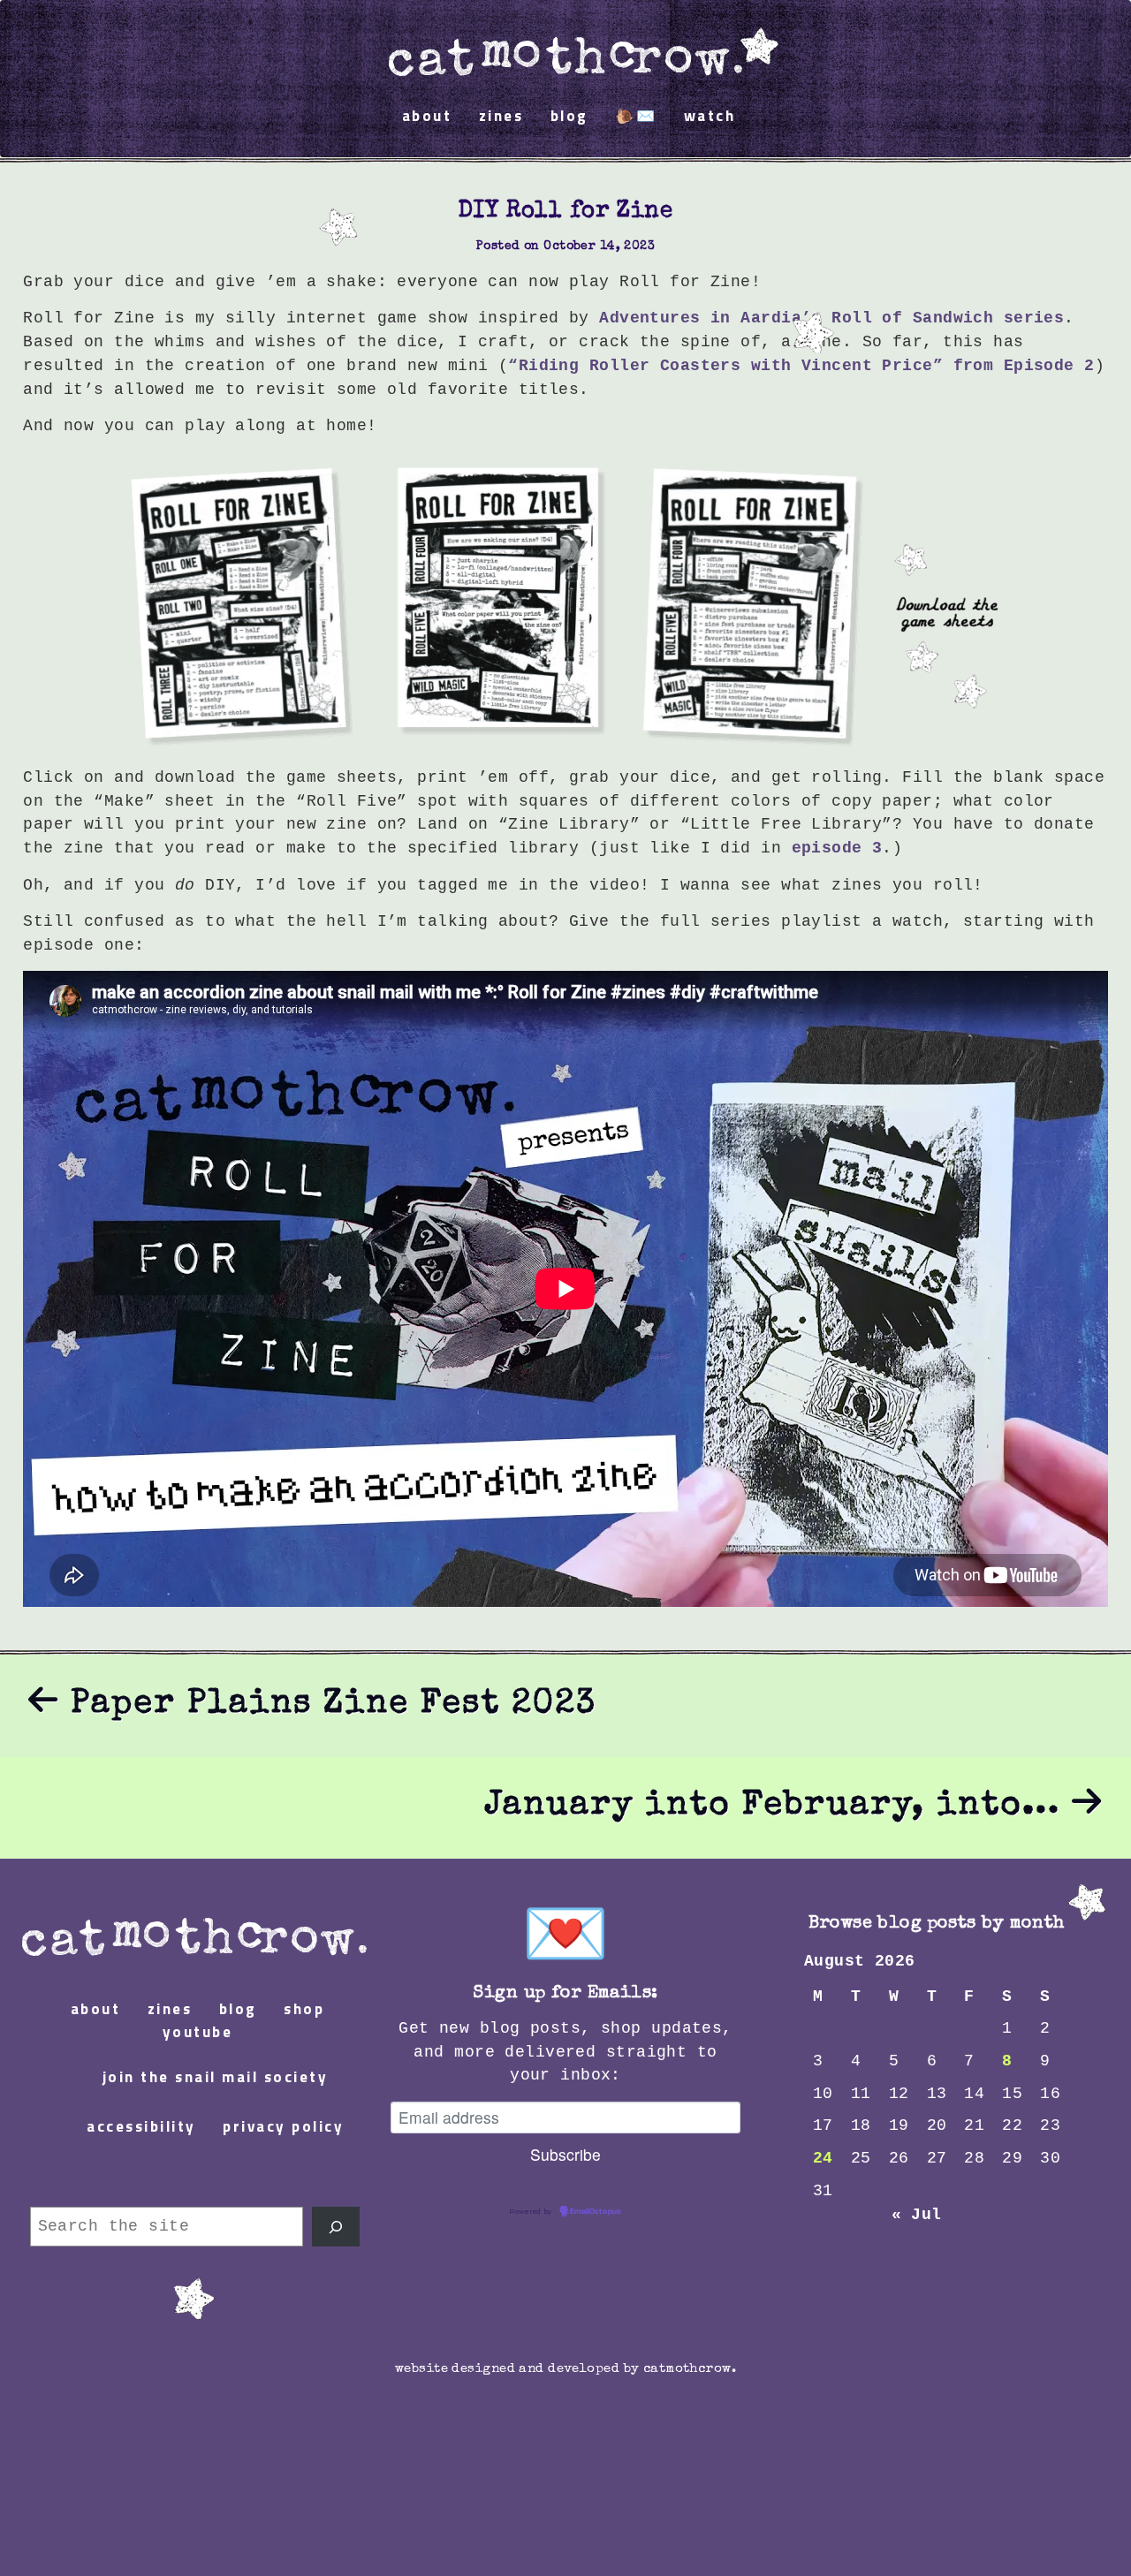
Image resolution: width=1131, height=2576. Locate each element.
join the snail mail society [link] (216, 2078)
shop (304, 2010)
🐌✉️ (636, 117)
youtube (198, 2033)
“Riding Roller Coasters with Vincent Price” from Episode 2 (801, 366)
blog (569, 117)
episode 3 (837, 848)
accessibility (141, 2128)
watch (710, 117)
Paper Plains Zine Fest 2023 (328, 1705)
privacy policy (283, 2128)
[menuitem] (565, 49)
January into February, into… (778, 1807)
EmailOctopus (596, 2212)
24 (823, 2158)
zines (501, 117)
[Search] (336, 2227)
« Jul (917, 2215)
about (427, 117)
